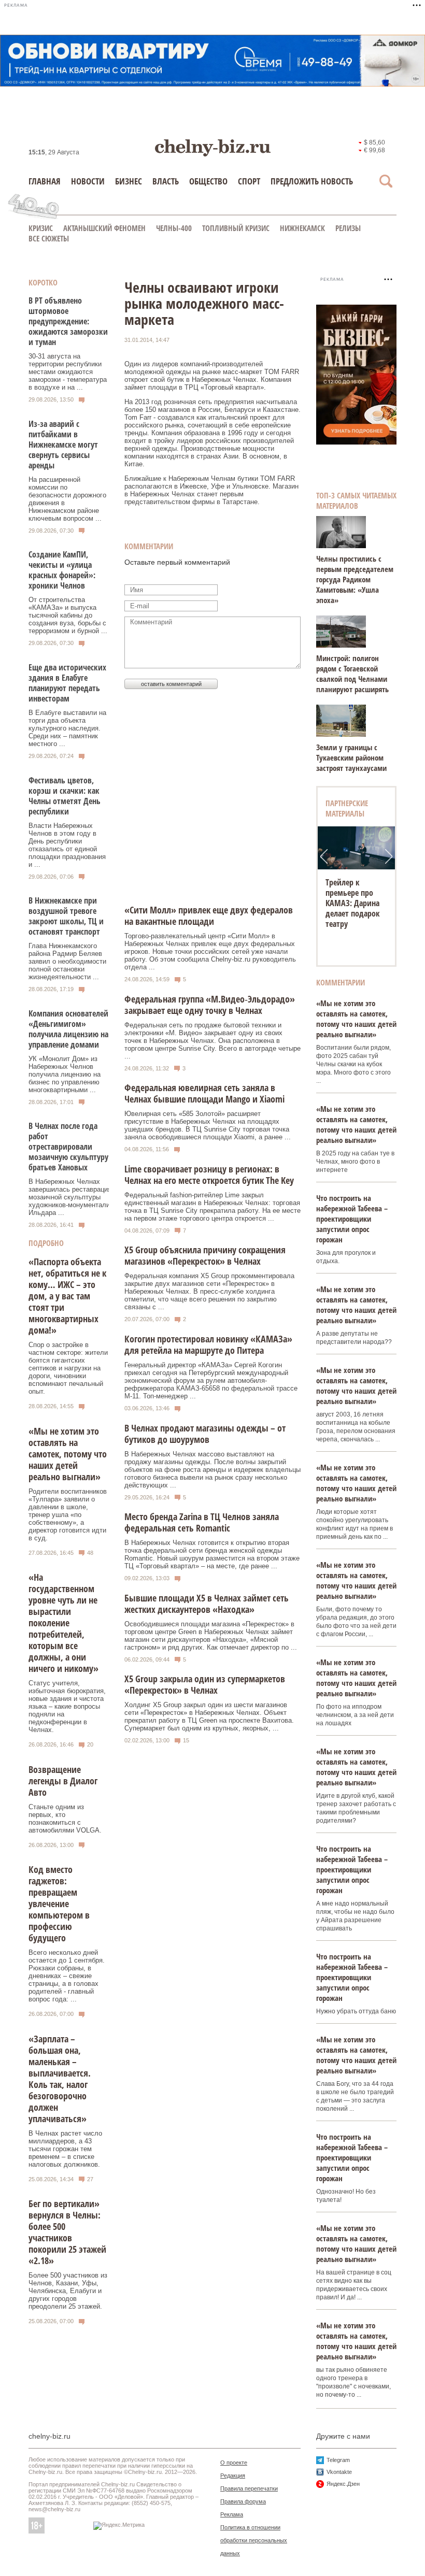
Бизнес (129, 181)
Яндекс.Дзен (343, 2484)
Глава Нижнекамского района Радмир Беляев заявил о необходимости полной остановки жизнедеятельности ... (67, 961)
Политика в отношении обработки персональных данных (254, 2540)
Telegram (338, 2460)
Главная (45, 181)
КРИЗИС (41, 228)
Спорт (249, 181)
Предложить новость (312, 181)
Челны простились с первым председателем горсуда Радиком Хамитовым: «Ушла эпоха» (355, 579)
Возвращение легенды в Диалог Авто (63, 1781)
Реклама (232, 2514)
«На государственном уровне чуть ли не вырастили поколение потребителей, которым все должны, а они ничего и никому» (63, 1623)
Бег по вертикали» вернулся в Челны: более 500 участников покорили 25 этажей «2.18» (67, 2232)
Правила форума (243, 2501)
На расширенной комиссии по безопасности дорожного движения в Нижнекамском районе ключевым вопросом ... (67, 499)
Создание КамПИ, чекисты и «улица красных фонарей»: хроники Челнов (62, 570)
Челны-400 (174, 228)
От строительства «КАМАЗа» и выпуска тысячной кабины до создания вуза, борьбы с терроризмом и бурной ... (68, 615)
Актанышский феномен (104, 228)
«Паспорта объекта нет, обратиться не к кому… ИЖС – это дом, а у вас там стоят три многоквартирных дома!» (67, 1296)
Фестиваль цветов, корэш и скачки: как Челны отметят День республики (65, 796)
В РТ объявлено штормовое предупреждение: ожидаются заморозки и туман (68, 321)
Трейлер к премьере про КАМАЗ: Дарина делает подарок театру (353, 903)
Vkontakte (339, 2472)
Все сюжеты (49, 238)
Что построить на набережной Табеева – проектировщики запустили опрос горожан (352, 1219)
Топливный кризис (236, 228)
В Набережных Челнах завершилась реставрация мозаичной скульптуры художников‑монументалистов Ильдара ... (76, 1197)
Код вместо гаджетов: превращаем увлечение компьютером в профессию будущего (59, 1904)
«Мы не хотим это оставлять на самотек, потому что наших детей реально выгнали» (68, 1454)
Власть (166, 181)
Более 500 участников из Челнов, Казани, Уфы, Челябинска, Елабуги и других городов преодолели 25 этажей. (68, 2291)
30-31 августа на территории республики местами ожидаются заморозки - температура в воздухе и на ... (68, 372)
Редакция (233, 2475)
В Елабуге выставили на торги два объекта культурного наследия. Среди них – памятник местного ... (67, 728)
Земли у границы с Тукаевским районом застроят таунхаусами (351, 757)
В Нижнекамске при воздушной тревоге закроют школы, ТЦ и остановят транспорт (66, 916)
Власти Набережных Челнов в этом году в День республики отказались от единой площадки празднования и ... (67, 845)
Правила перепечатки (249, 2488)
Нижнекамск (302, 228)
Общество (208, 181)
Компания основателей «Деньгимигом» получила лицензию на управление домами (68, 1029)
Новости (88, 181)
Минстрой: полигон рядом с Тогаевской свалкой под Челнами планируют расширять (352, 674)
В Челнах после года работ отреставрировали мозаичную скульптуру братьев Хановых (68, 1147)
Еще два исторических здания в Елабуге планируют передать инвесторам (67, 683)
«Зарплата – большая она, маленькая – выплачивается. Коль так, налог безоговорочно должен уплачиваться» (60, 2079)
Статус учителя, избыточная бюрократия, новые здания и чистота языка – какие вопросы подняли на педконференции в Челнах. (67, 1706)
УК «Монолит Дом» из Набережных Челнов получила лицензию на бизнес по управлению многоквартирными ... (65, 1074)
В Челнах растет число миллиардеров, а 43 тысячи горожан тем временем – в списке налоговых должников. (65, 2149)
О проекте (234, 2463)
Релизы (348, 228)
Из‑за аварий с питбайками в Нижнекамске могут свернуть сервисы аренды (63, 445)
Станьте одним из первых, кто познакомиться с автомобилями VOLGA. (65, 1819)
